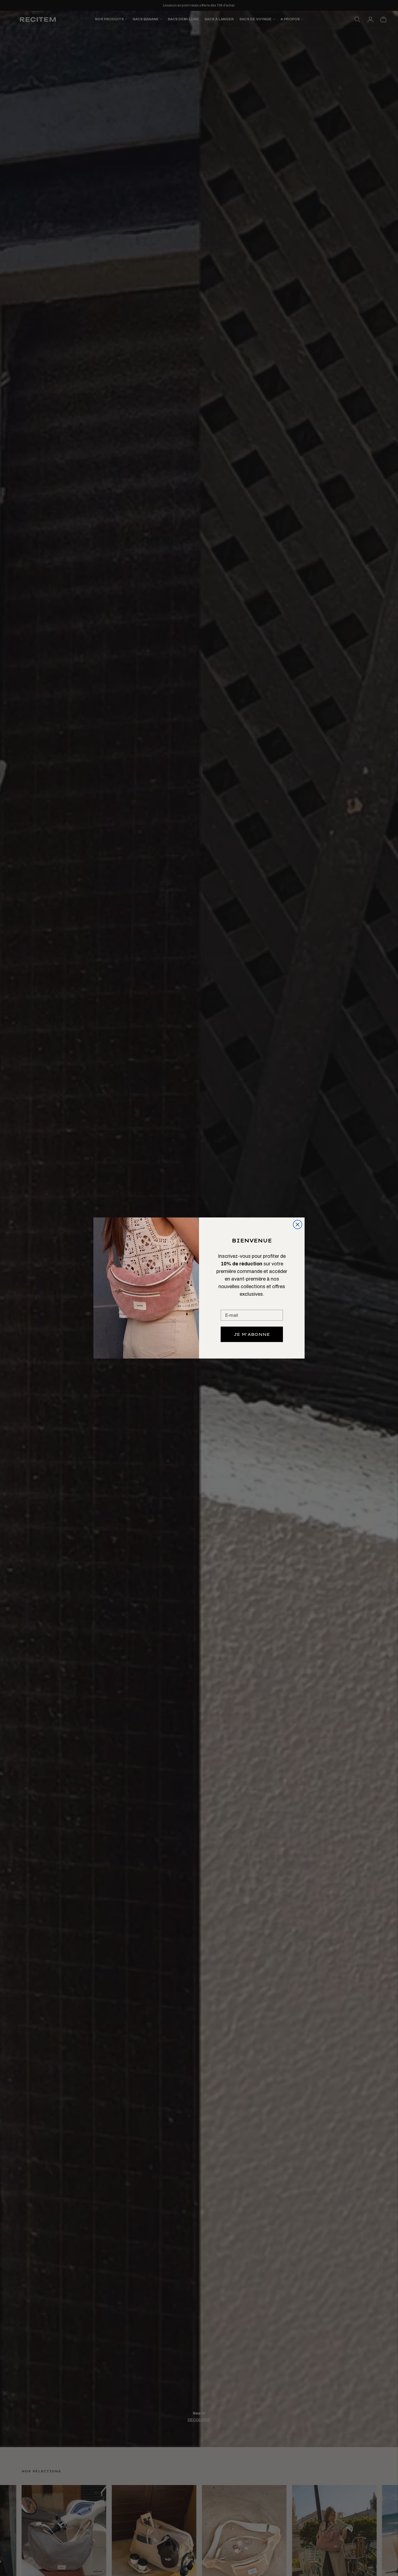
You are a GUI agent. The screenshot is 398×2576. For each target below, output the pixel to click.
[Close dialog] (298, 1225)
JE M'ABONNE (252, 1334)
